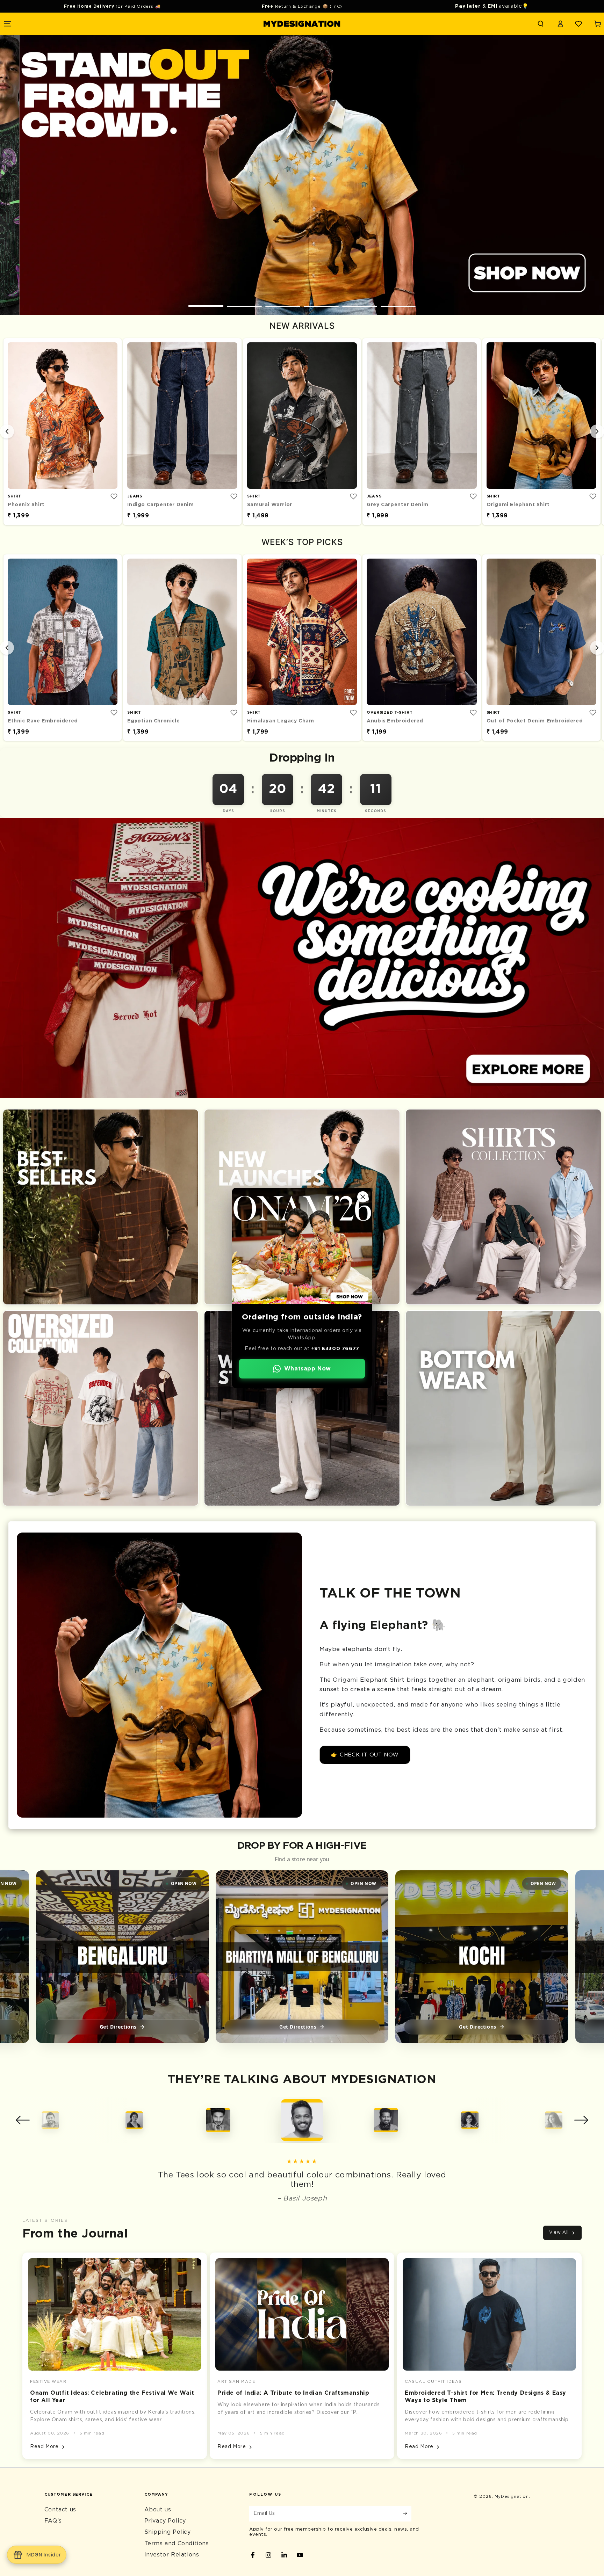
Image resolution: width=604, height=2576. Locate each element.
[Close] (363, 1197)
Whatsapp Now (308, 1369)
